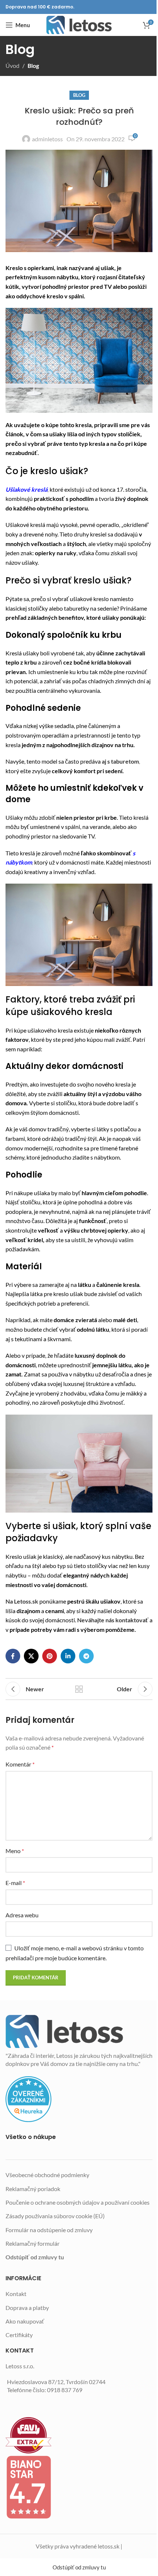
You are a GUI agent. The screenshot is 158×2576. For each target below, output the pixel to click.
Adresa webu (22, 1915)
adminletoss (47, 139)
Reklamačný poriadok (33, 2189)
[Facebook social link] (13, 1656)
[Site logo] (79, 25)
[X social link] (31, 1656)
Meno (15, 1851)
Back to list (79, 1689)
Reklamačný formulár (33, 2243)
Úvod (12, 66)
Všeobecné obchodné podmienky (47, 2175)
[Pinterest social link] (50, 1656)
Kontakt (16, 2294)
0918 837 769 (65, 2390)
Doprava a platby (27, 2308)
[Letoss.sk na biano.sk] (79, 2487)
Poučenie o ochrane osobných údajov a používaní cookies (78, 2202)
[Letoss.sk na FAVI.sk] (79, 2435)
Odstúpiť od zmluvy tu (35, 2257)
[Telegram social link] (86, 1656)
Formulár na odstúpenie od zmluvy (49, 2230)
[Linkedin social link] (68, 1656)
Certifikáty (19, 2335)
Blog (33, 66)
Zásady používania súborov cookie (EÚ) (55, 2216)
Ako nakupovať (25, 2321)
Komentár (20, 1764)
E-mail (15, 1883)
